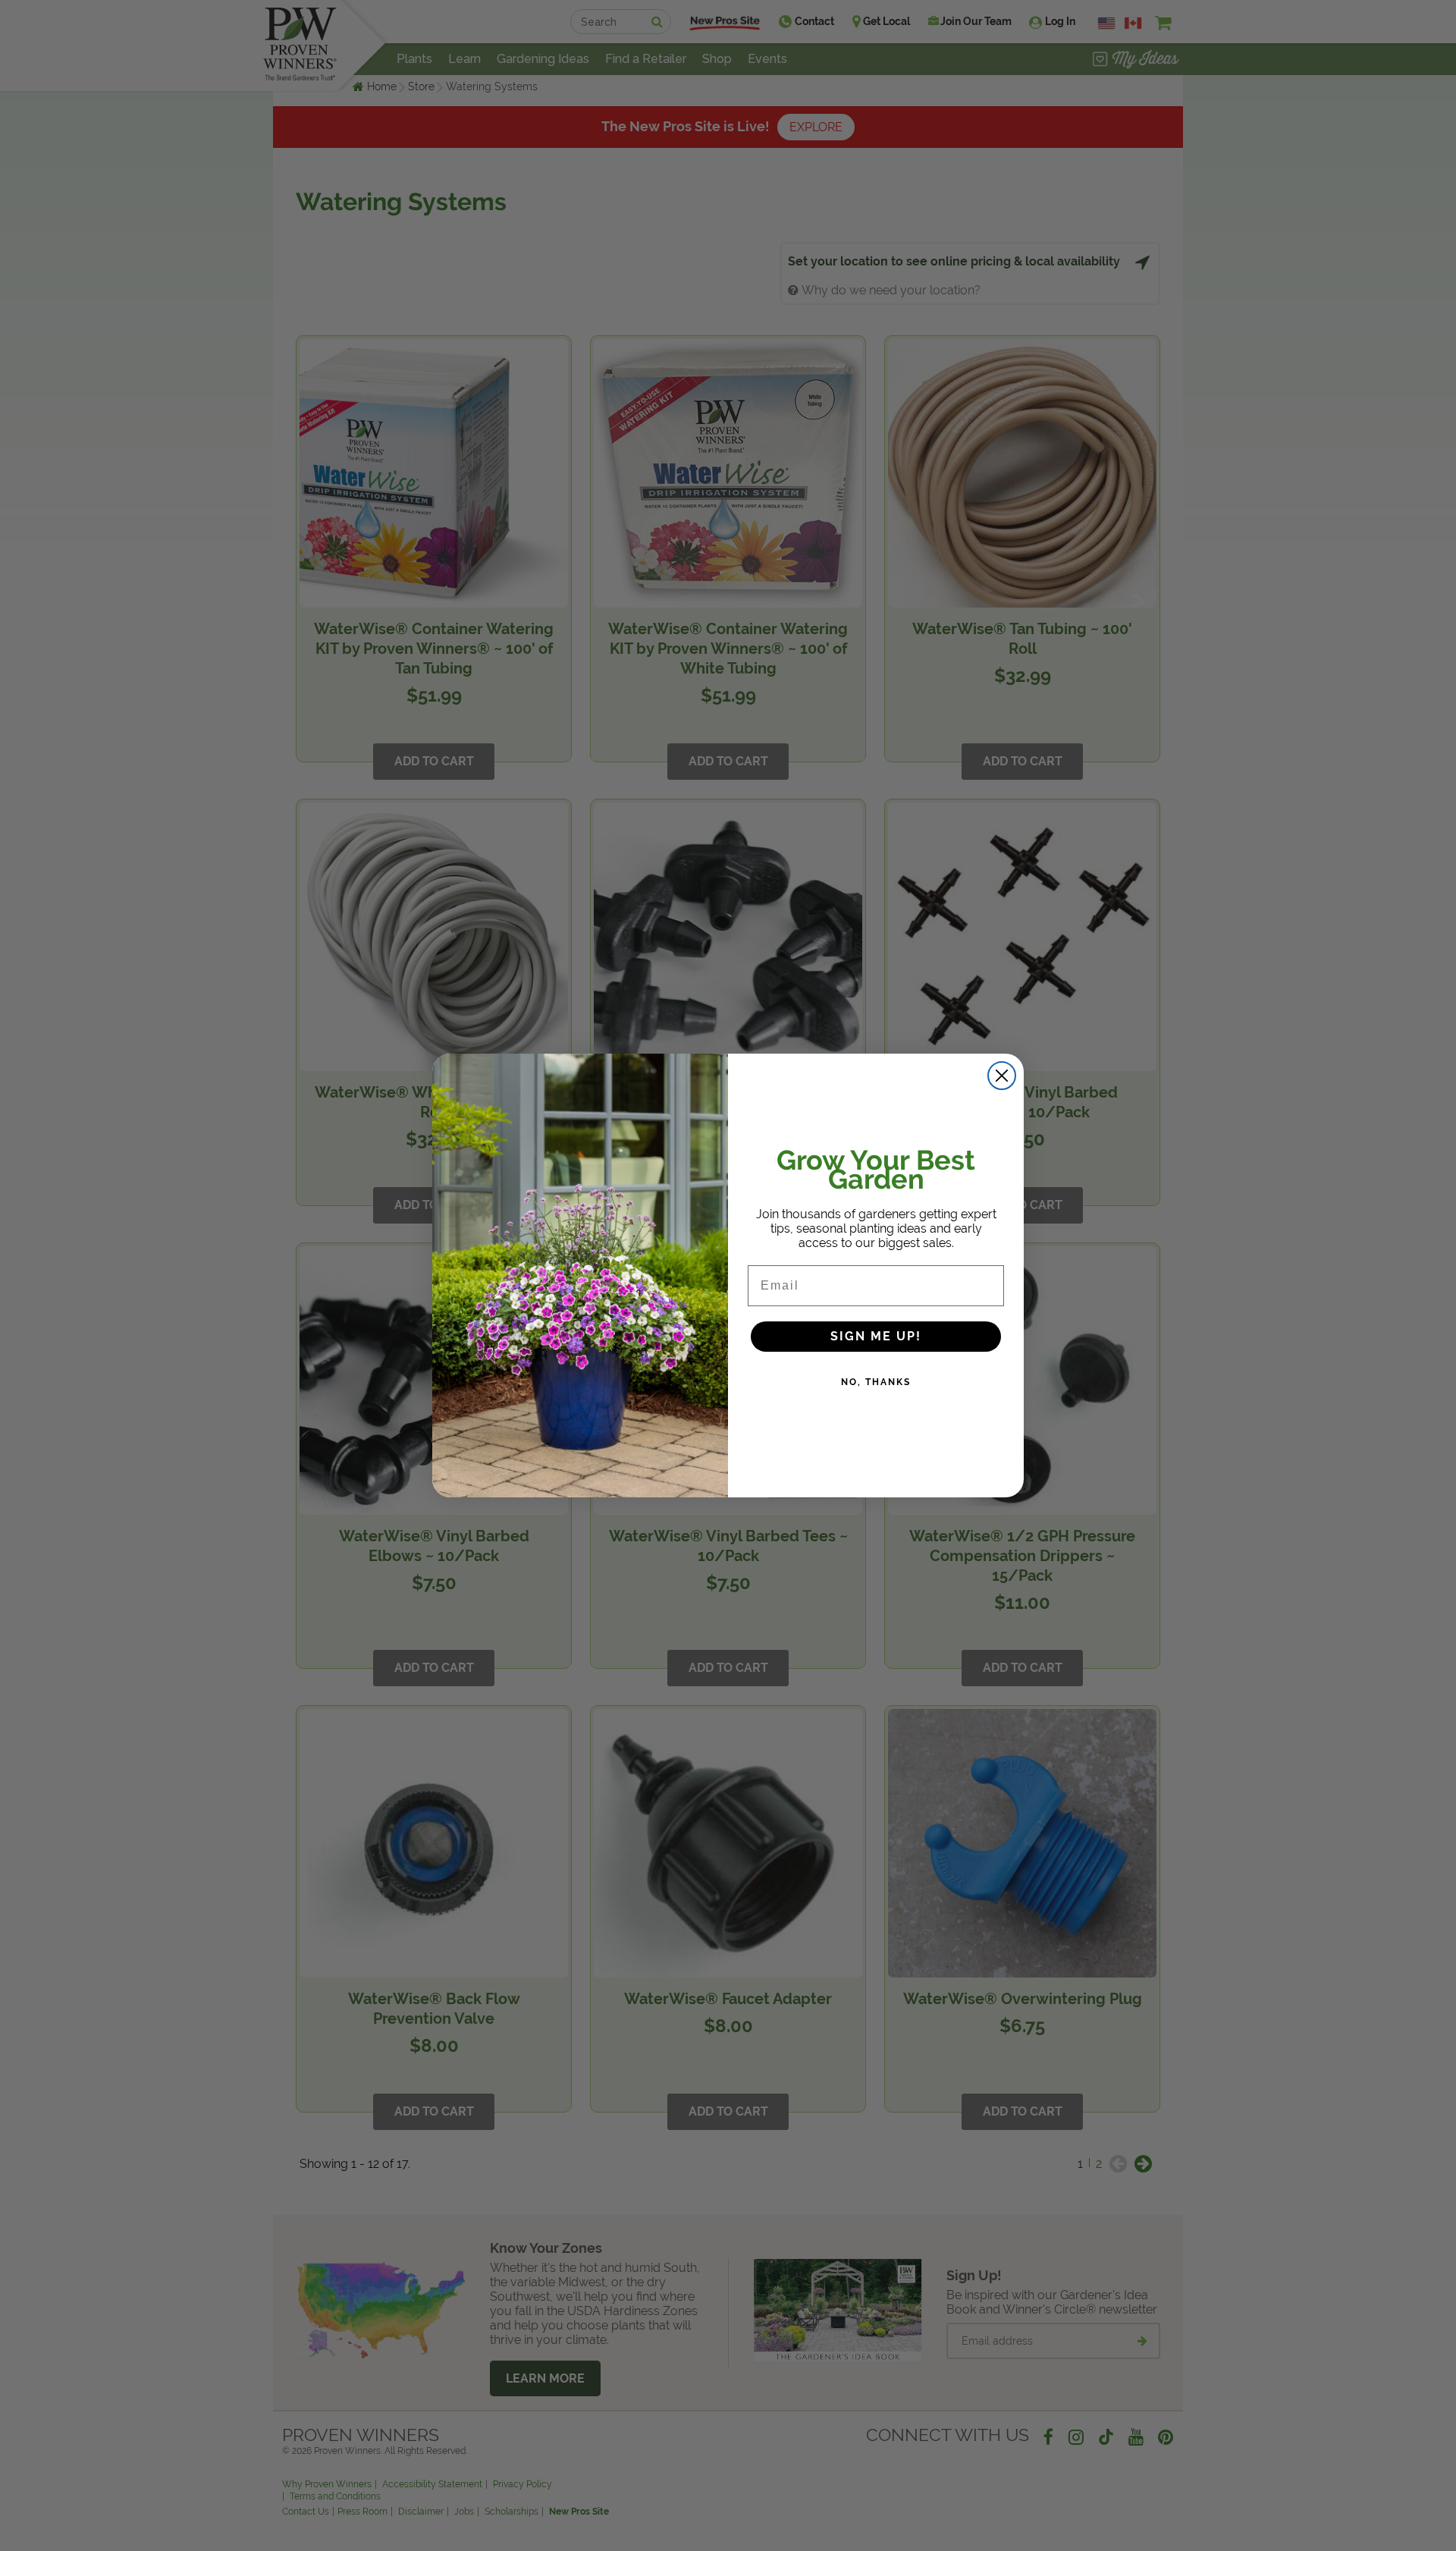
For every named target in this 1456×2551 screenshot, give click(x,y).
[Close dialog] (1002, 1076)
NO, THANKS (876, 1382)
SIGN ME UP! (876, 1336)
